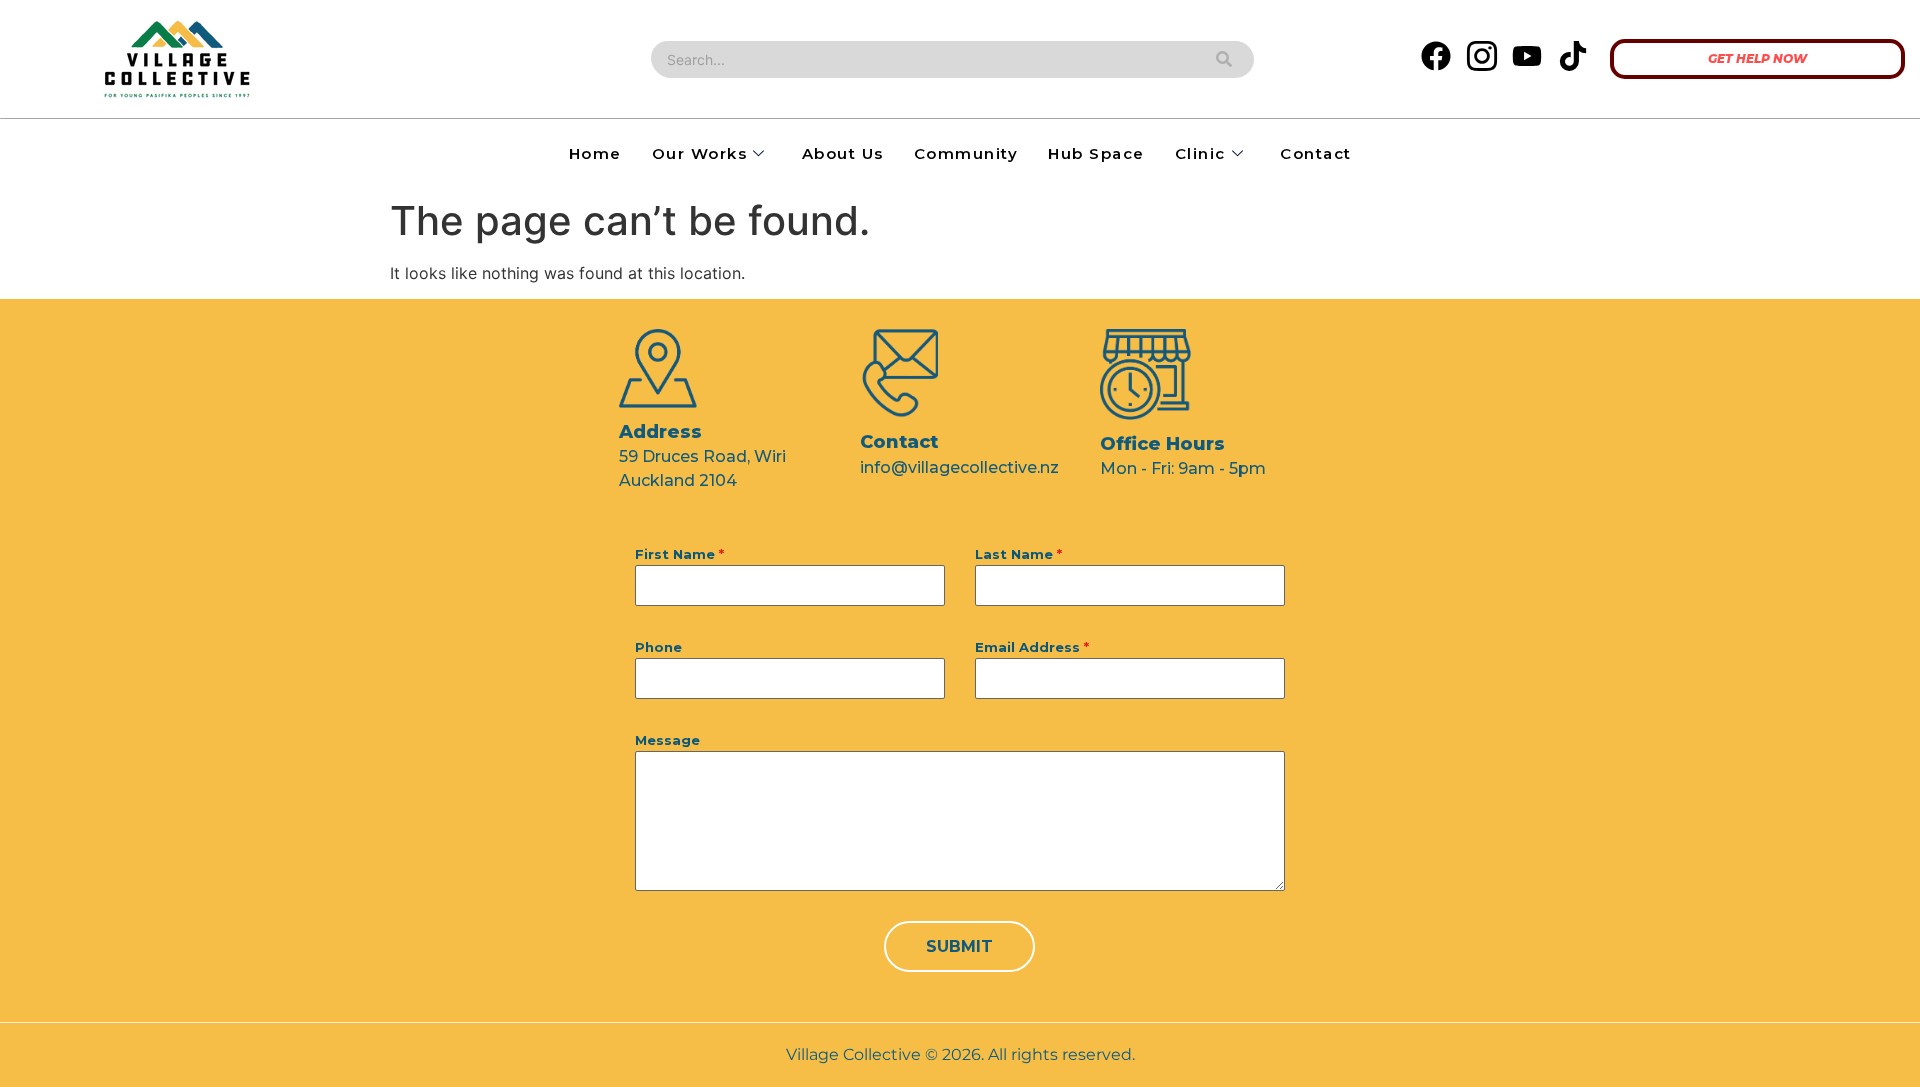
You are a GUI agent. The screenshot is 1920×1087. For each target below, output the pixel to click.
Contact (1316, 153)
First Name (679, 554)
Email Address (1032, 647)
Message (667, 740)
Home (595, 153)
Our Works (700, 153)
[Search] (1224, 59)
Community (966, 153)
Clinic (1200, 153)
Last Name (1018, 554)
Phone (658, 647)
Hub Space (1096, 153)
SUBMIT (959, 946)
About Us (843, 153)
